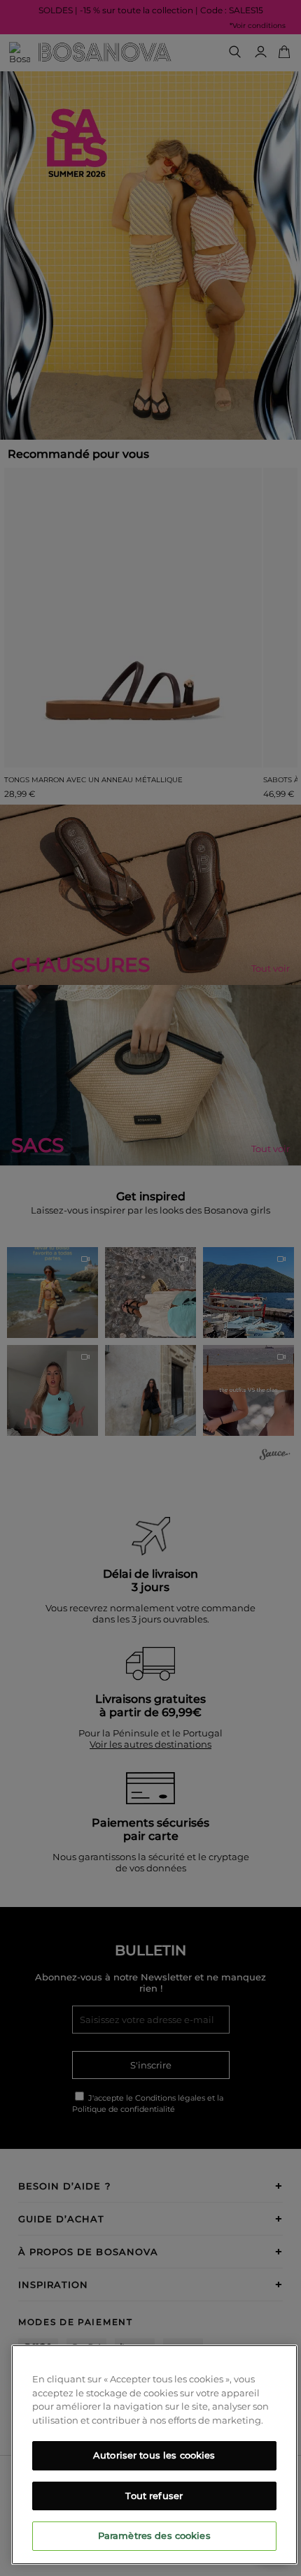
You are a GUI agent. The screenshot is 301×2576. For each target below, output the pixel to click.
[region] (154, 2455)
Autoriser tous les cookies (154, 2455)
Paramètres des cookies (154, 2535)
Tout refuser (154, 2496)
